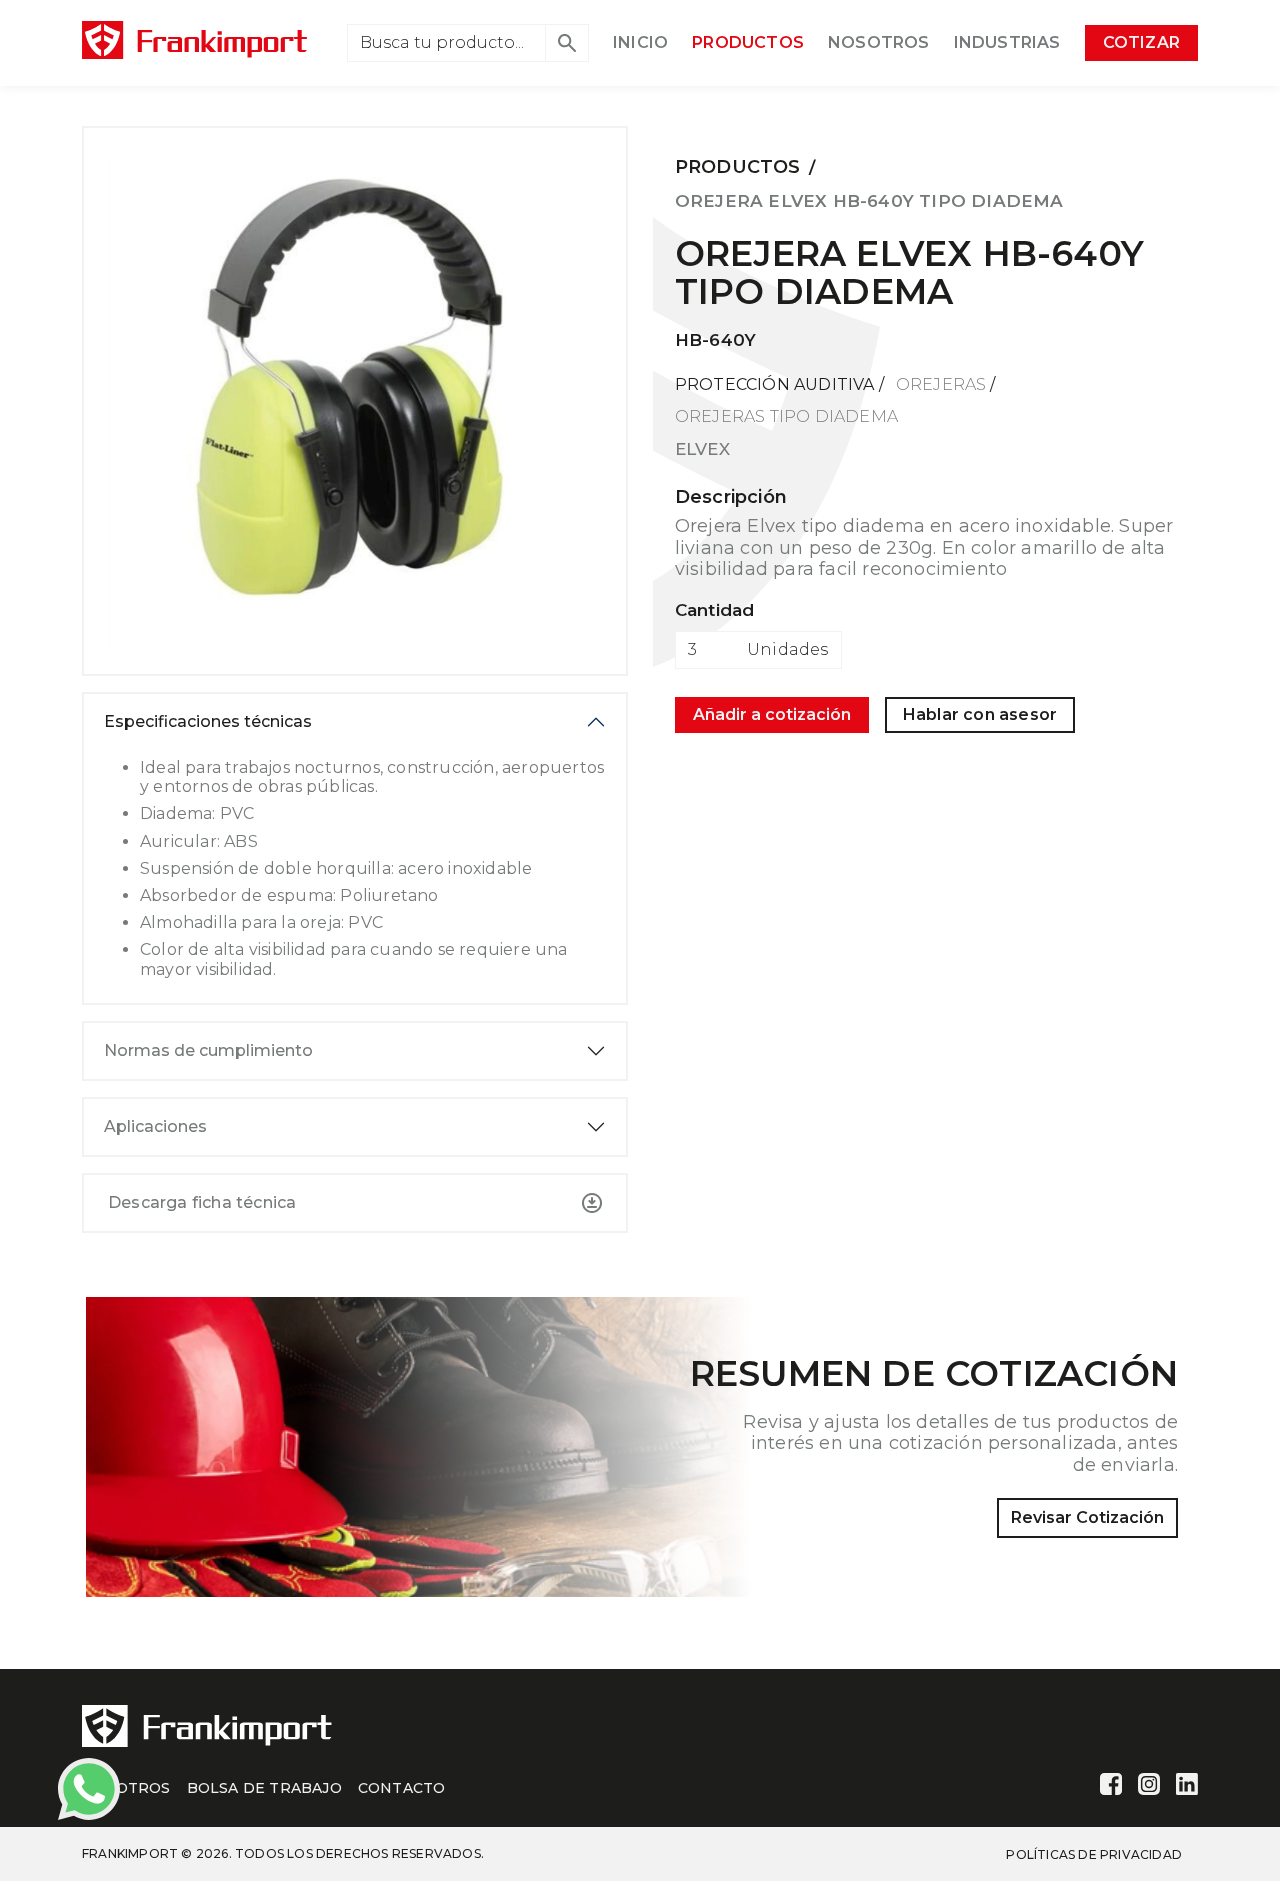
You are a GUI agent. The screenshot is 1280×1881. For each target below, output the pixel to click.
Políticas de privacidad (1094, 1854)
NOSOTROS (879, 42)
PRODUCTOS (748, 42)
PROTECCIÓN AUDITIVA (775, 384)
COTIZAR (1141, 42)
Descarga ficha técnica (202, 1202)
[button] (567, 43)
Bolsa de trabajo (264, 1788)
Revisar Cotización (1087, 1517)
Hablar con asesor (980, 714)
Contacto (402, 1788)
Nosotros (126, 1788)
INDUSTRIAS (1007, 42)
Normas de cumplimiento (208, 1050)
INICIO (640, 42)
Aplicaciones (155, 1126)
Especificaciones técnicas (208, 721)
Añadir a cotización (772, 714)
